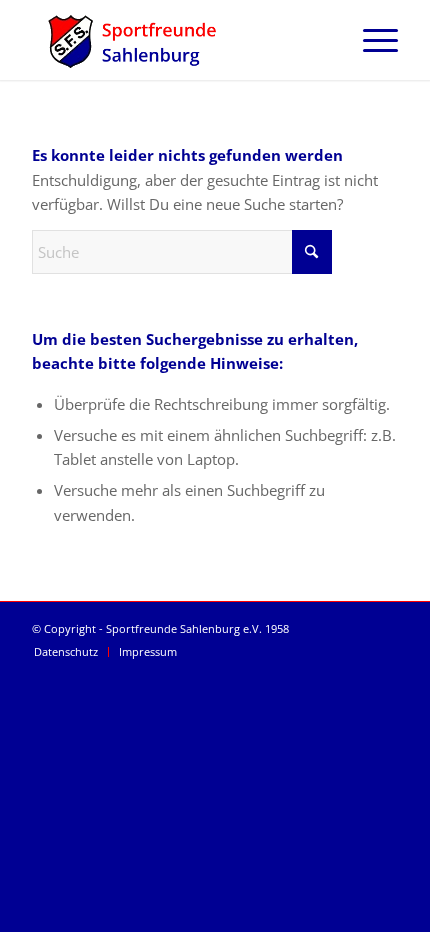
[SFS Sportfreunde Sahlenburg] (178, 40)
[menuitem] (370, 40)
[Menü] (370, 40)
